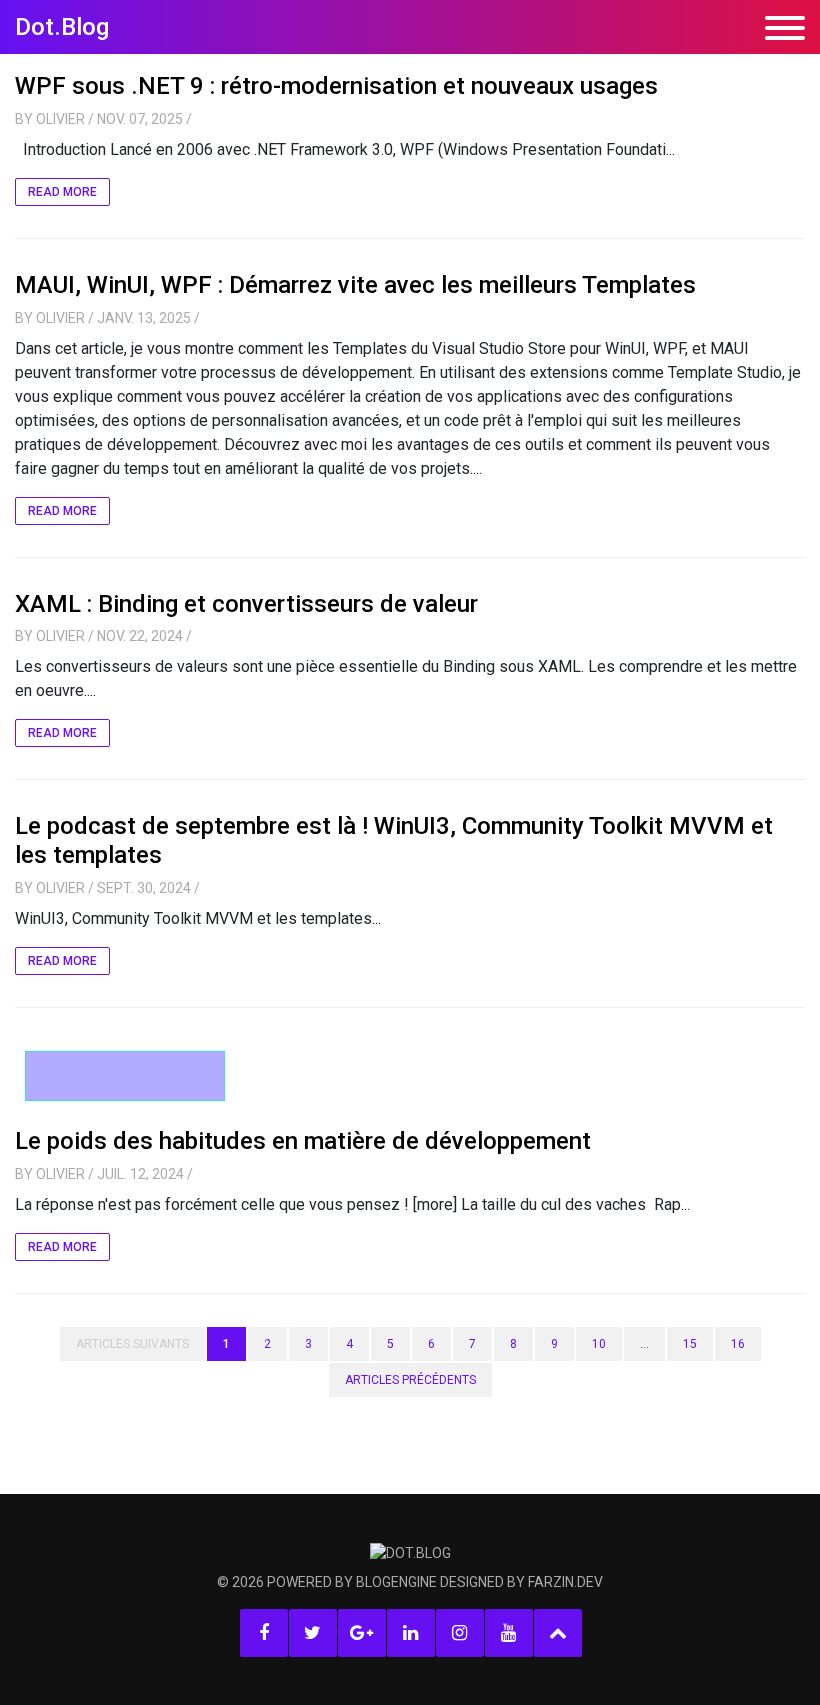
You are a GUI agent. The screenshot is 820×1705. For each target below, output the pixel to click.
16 (738, 1344)
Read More (62, 192)
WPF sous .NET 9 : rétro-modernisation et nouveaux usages (336, 86)
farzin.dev (565, 1582)
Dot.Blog (62, 27)
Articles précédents (410, 1380)
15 (690, 1344)
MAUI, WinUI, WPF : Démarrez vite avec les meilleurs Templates (355, 285)
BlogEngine (396, 1582)
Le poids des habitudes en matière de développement (303, 1141)
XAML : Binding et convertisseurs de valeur (246, 604)
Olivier (60, 119)
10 (599, 1344)
